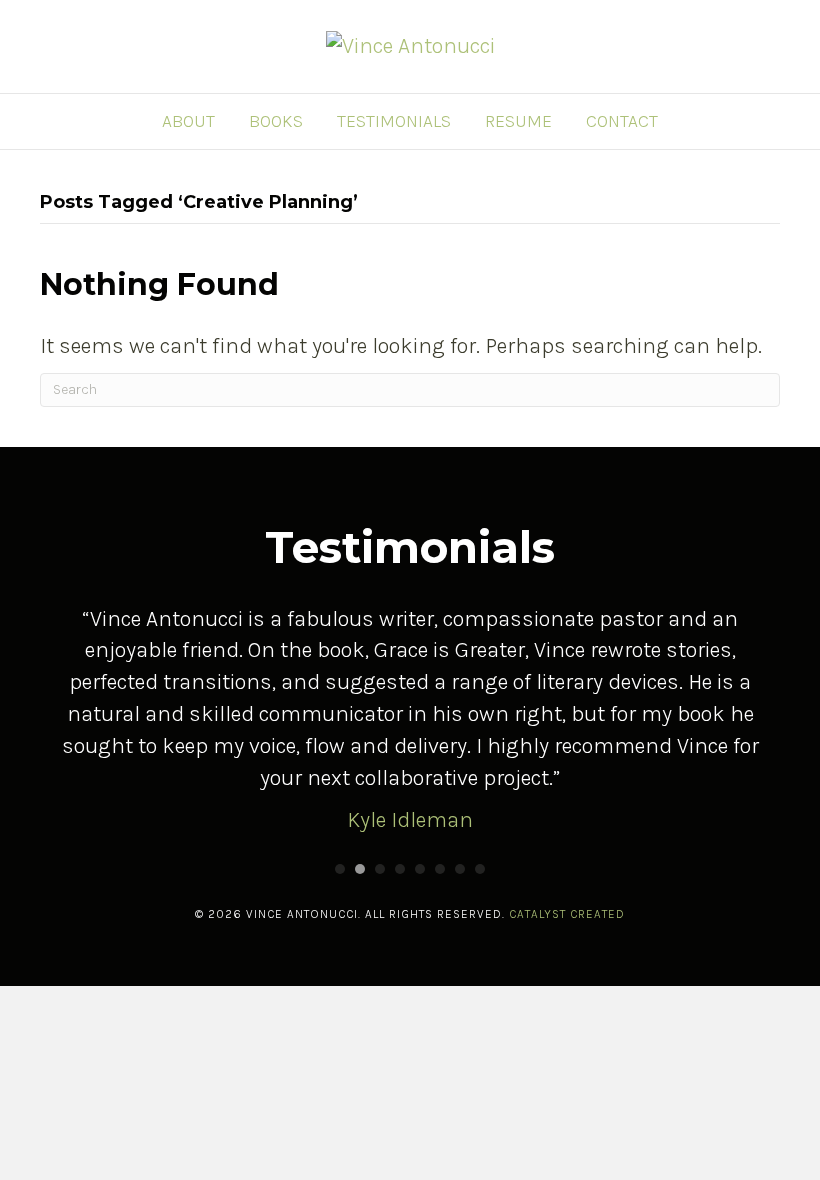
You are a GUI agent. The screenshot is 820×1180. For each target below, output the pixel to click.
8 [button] (480, 869)
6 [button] (440, 869)
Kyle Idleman (410, 820)
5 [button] (420, 869)
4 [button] (400, 869)
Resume (518, 121)
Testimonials (394, 121)
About (188, 121)
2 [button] (360, 869)
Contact (622, 121)
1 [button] (340, 869)
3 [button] (380, 869)
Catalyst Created (567, 914)
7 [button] (460, 869)
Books (276, 121)
